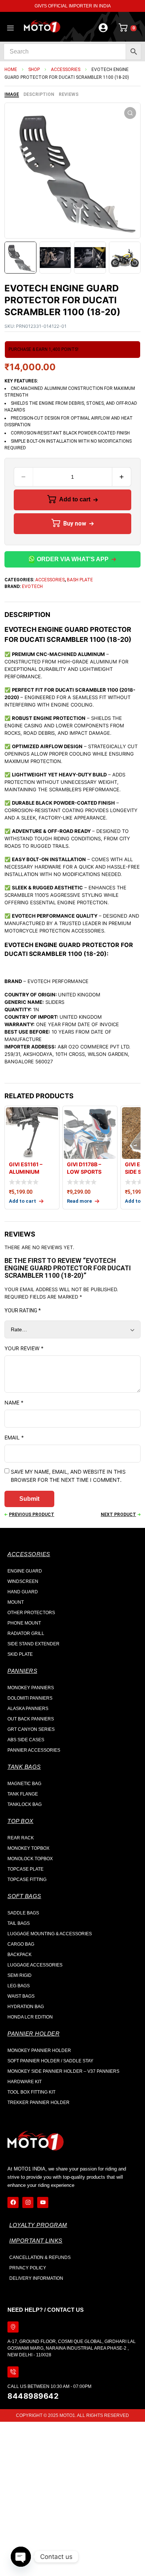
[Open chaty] (21, 2557)
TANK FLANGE (23, 1794)
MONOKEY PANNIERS (31, 1688)
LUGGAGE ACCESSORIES (35, 1965)
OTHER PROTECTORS (31, 1613)
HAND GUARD (23, 1592)
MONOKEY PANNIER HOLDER (39, 2050)
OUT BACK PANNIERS (31, 1719)
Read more (79, 1201)
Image (12, 94)
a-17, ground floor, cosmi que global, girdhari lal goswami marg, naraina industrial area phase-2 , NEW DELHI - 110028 (72, 2348)
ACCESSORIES (66, 70)
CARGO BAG (21, 1944)
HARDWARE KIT (25, 2082)
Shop (34, 70)
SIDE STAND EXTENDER (33, 1644)
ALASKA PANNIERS (28, 1709)
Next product (118, 1515)
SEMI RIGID (20, 1975)
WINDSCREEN (23, 1581)
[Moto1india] (42, 27)
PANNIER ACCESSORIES (34, 1750)
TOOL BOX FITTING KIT (31, 2092)
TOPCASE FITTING (27, 1880)
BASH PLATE (80, 580)
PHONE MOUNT (24, 1623)
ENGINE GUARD (25, 1571)
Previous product (32, 1515)
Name (14, 1402)
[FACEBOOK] (13, 2202)
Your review (24, 1348)
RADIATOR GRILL (26, 1633)
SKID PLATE (20, 1654)
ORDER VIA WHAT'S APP (73, 559)
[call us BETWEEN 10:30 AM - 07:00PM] (13, 2372)
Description (39, 94)
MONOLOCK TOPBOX (30, 1859)
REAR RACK (21, 1838)
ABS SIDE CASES (26, 1740)
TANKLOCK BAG (25, 1804)
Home (11, 70)
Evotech (32, 586)
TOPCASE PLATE (25, 1869)
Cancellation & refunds (40, 2257)
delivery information (36, 2278)
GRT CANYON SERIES (31, 1729)
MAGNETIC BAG (24, 1784)
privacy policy (28, 2268)
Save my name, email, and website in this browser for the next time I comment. (68, 1476)
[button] (130, 113)
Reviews (69, 94)
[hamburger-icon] (10, 29)
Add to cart (75, 499)
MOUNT (16, 1602)
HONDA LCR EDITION (30, 2017)
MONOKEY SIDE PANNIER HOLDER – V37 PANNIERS (63, 2071)
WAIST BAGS (21, 1996)
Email (14, 1437)
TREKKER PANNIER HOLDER (38, 2103)
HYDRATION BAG (26, 2007)
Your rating (23, 1310)
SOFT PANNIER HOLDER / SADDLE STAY (50, 2061)
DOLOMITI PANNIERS (30, 1698)
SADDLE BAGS (23, 1913)
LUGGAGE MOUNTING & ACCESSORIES (50, 1934)
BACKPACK (20, 1955)
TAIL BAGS (19, 1923)
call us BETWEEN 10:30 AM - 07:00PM (49, 2386)
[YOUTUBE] (43, 2202)
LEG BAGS (19, 1986)
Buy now (75, 523)
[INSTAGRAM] (28, 2202)
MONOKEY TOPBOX (28, 1848)
